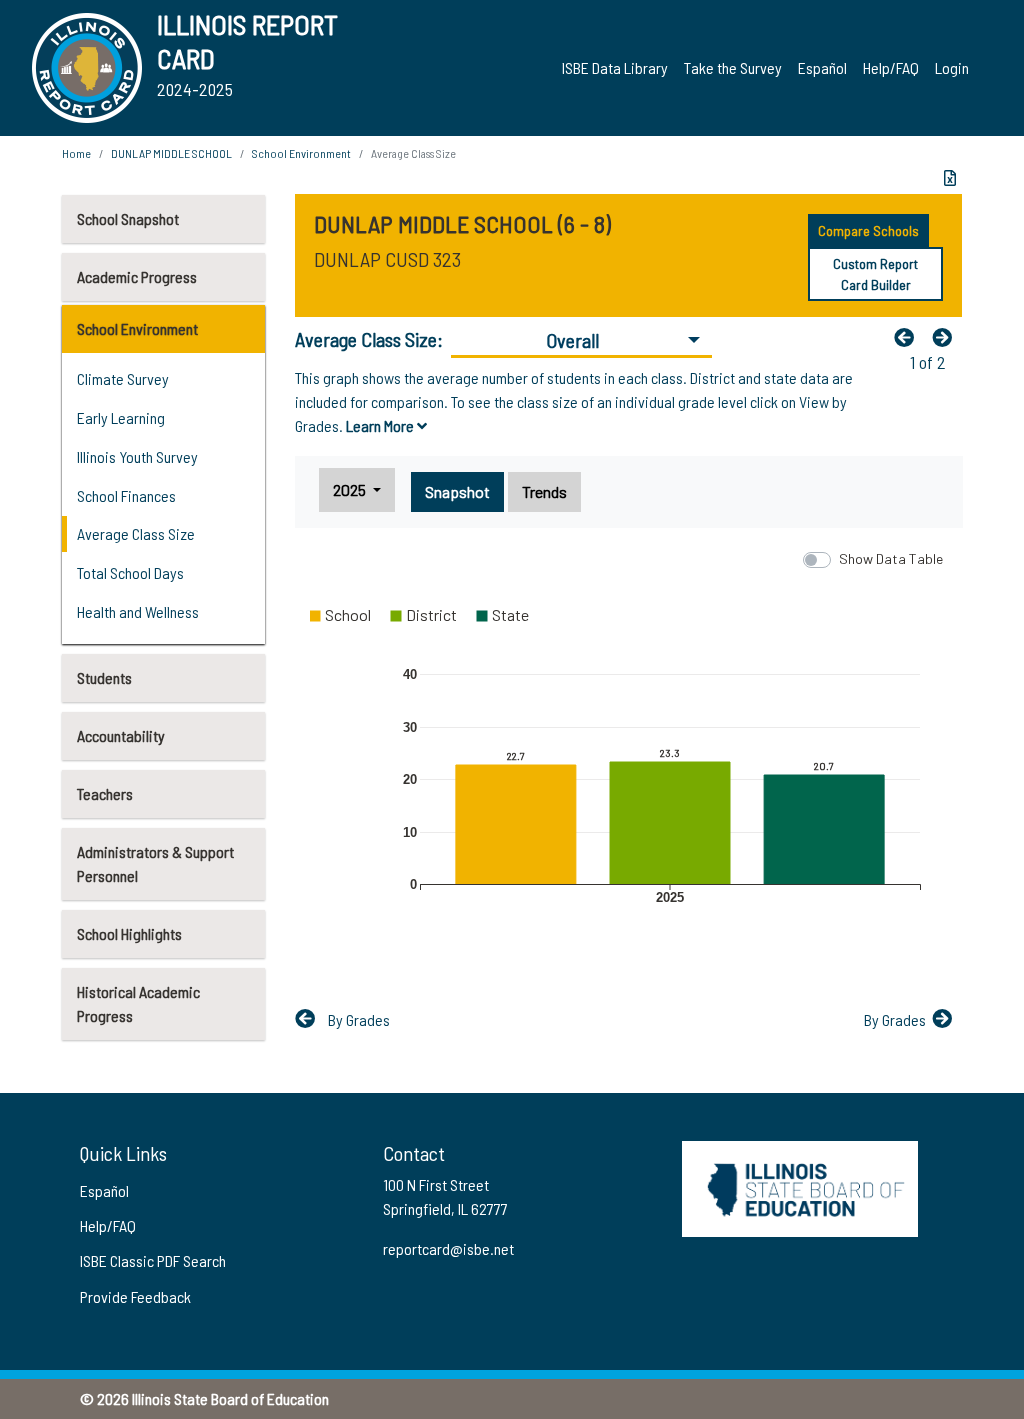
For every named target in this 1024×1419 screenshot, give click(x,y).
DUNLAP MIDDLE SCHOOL (171, 153)
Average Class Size (136, 533)
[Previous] (909, 337)
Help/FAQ (891, 67)
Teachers (105, 793)
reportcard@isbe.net (448, 1248)
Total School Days (130, 572)
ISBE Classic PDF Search (153, 1260)
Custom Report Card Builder (875, 274)
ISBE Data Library (615, 67)
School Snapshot (128, 218)
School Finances (126, 495)
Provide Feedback (135, 1296)
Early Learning (121, 417)
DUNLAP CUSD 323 (387, 259)
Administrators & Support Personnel (155, 863)
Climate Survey (123, 378)
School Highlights (129, 933)
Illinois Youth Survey (137, 456)
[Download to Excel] (950, 178)
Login (952, 67)
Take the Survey (733, 67)
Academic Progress (137, 276)
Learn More (381, 425)
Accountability (121, 735)
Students (104, 677)
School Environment (137, 328)
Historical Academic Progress (138, 1003)
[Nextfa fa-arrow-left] (947, 337)
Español (822, 67)
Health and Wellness (138, 611)
